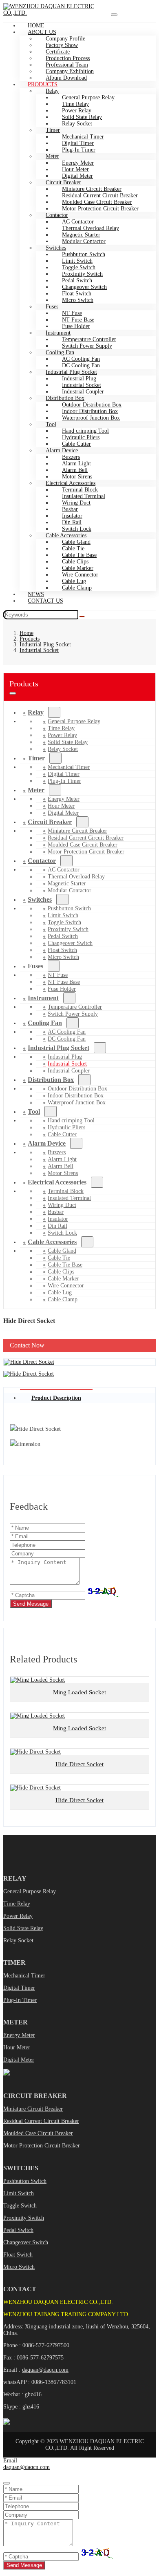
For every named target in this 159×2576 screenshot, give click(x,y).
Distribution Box (51, 1080)
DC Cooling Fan (67, 1039)
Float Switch (18, 2255)
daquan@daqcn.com (45, 2370)
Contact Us (45, 601)
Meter (36, 790)
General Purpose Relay (30, 1891)
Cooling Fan (45, 1023)
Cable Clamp (77, 588)
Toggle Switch (20, 2206)
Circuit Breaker (50, 822)
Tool (51, 424)
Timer (36, 758)
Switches (40, 899)
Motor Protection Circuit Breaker (100, 209)
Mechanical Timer (24, 1976)
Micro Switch (78, 300)
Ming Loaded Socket (79, 1692)
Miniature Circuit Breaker (33, 2109)
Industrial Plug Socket (59, 1048)
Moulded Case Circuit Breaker (38, 2133)
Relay (36, 712)
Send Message (31, 1604)
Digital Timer (19, 1988)
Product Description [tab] (56, 1398)
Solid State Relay (23, 1928)
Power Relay (18, 1916)
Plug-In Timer (79, 150)
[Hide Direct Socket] (29, 1362)
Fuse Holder (62, 989)
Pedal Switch (18, 2230)
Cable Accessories (52, 1242)
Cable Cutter (62, 1134)
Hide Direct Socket (79, 1764)
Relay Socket (77, 124)
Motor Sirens (63, 1173)
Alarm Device (47, 1143)
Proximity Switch (24, 2218)
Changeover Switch (26, 2242)
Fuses (35, 966)
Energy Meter (19, 2035)
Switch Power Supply (87, 346)
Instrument (43, 998)
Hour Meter (17, 2048)
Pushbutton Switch (25, 2181)
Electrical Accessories (57, 1182)
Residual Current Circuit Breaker (41, 2121)
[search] (82, 617)
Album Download (66, 78)
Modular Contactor (84, 241)
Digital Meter (63, 813)
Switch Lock (62, 1233)
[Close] (7, 2483)
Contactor (42, 861)
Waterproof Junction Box (91, 418)
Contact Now (27, 1345)
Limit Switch (19, 2193)
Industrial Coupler (69, 1071)
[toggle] (114, 15)
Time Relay (17, 1904)
